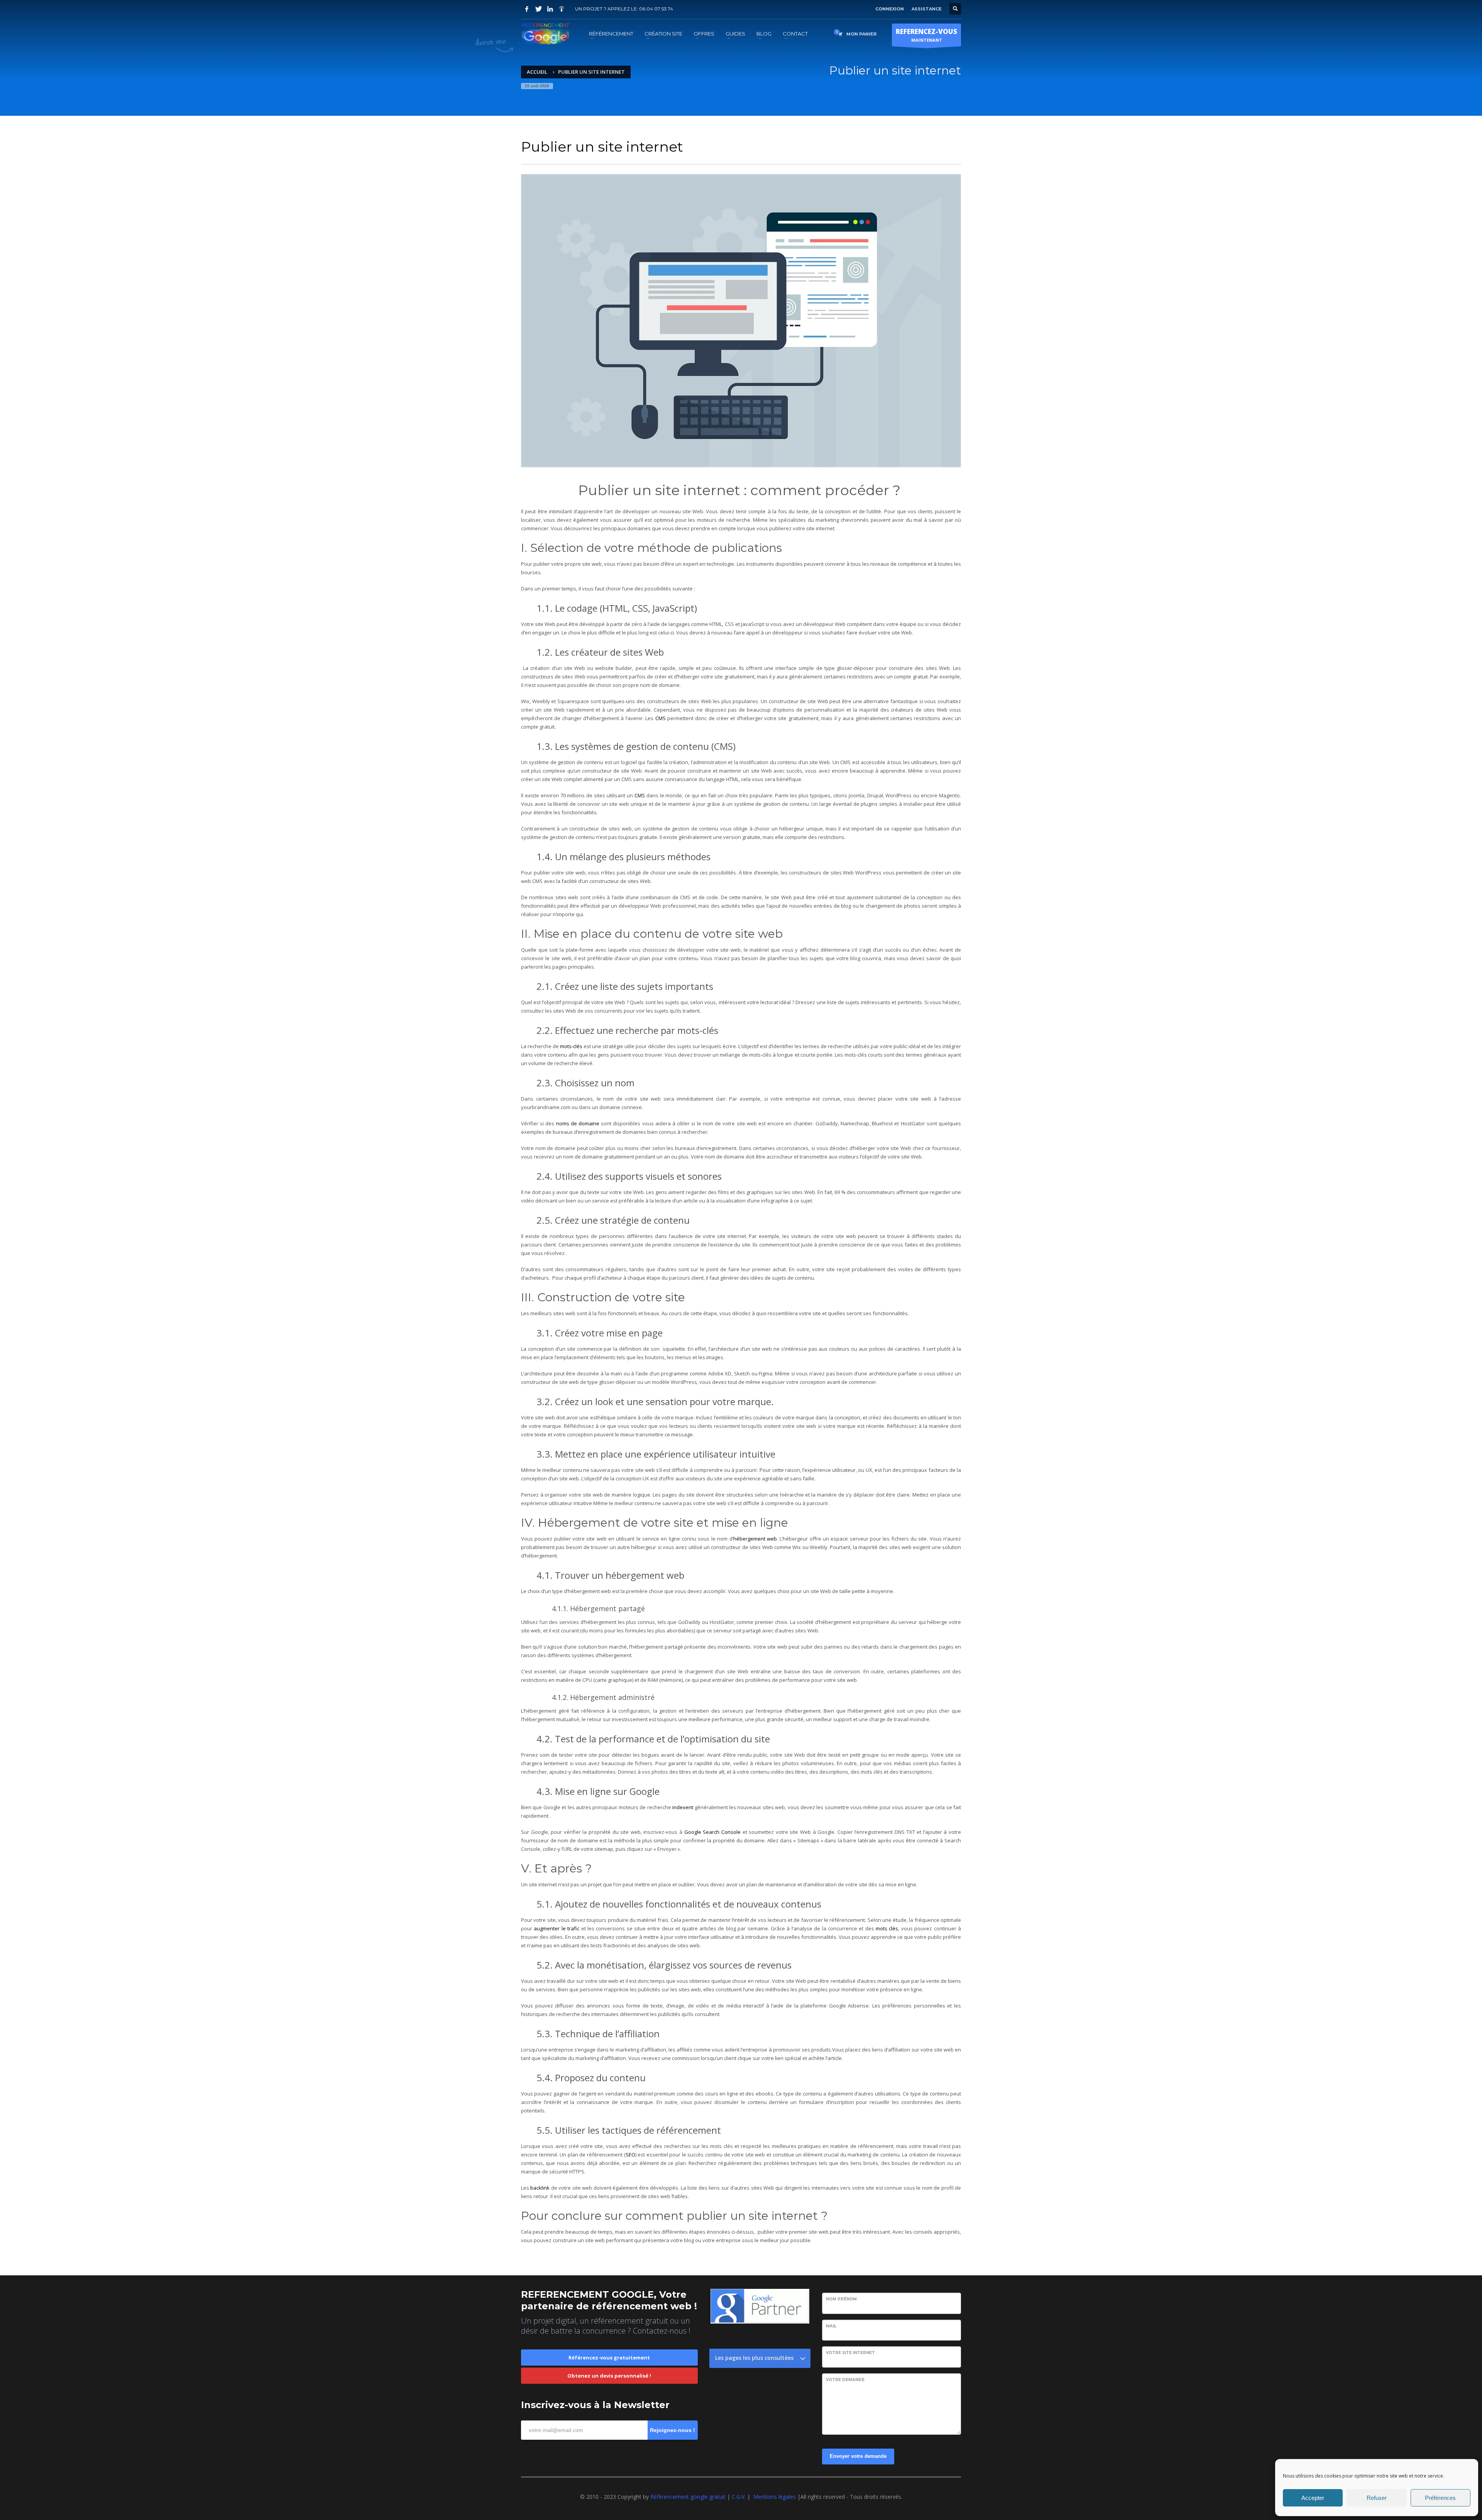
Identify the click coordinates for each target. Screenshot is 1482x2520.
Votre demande (845, 2380)
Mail (831, 2326)
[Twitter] (538, 9)
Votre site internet (850, 2353)
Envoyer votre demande (858, 2456)
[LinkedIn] (550, 9)
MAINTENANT (926, 35)
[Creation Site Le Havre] (562, 9)
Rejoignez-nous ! (672, 2430)
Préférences (1440, 2498)
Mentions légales (775, 2497)
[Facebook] (527, 9)
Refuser (1377, 2498)
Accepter (1313, 2498)
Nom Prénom (841, 2299)
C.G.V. (739, 2497)
